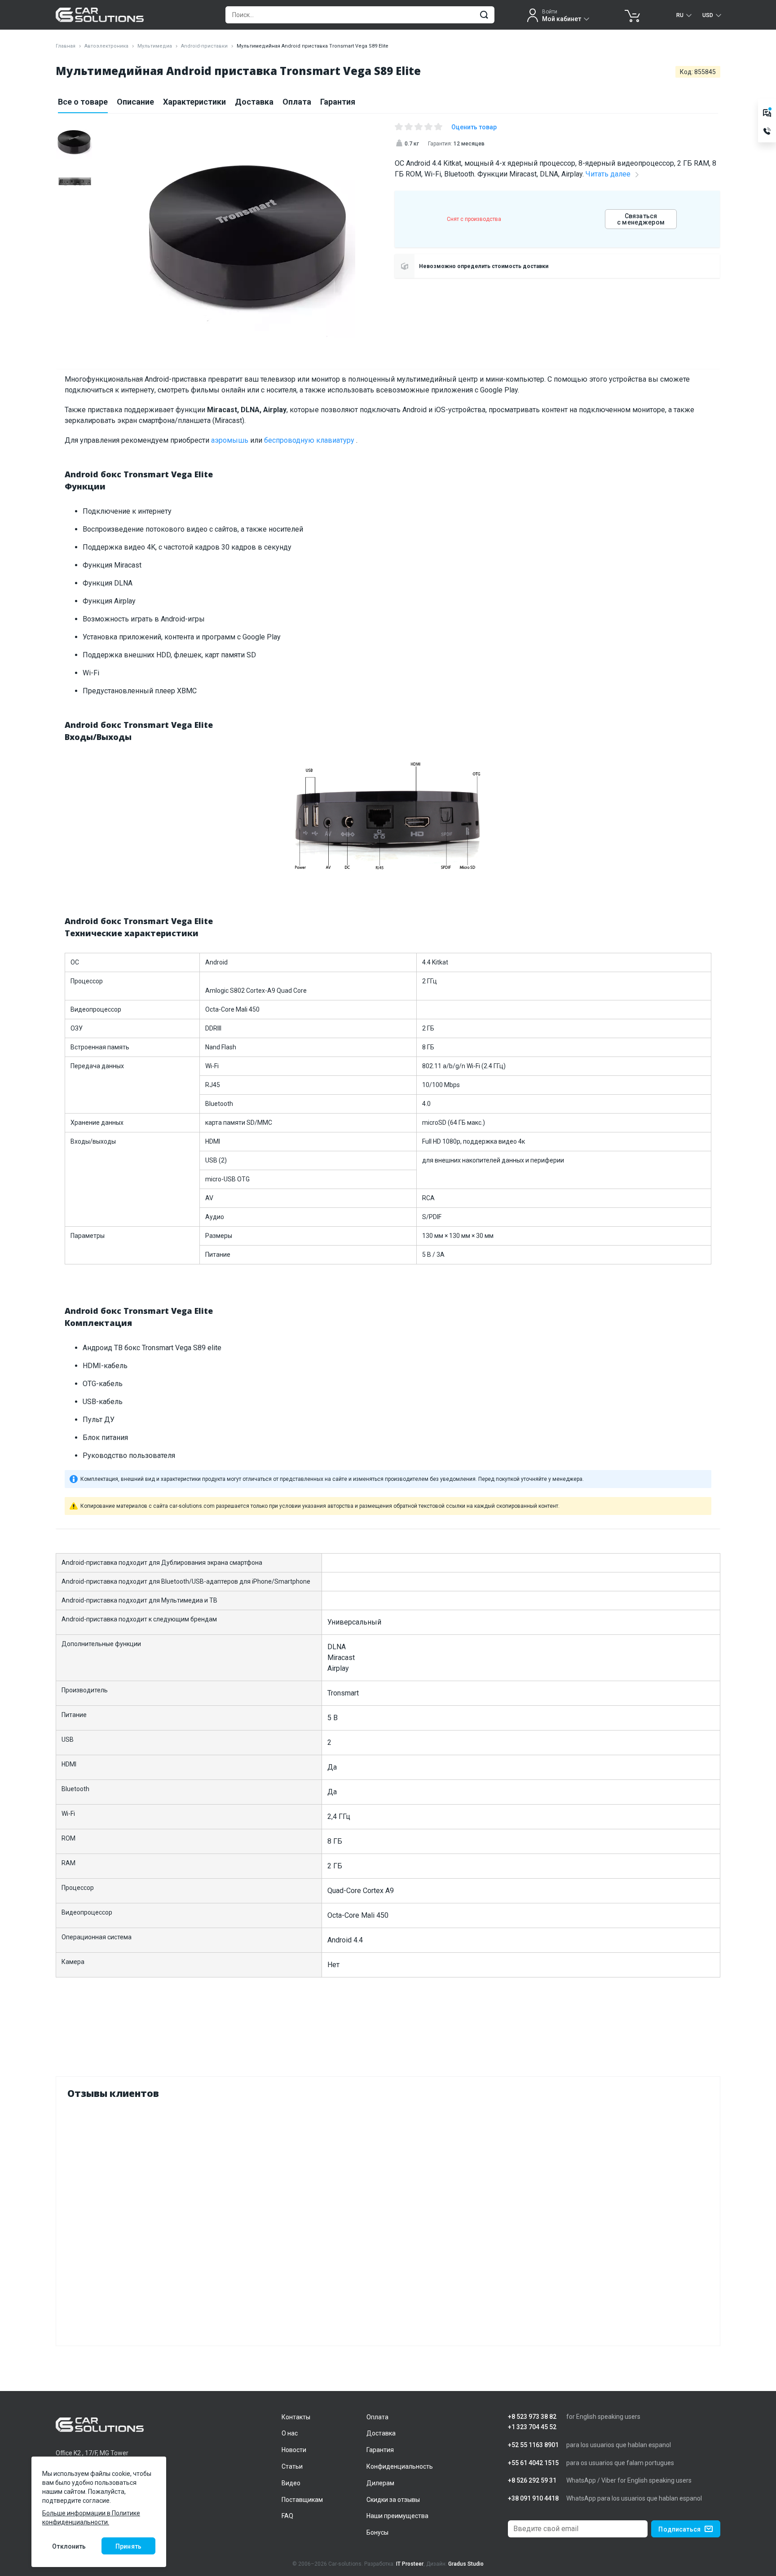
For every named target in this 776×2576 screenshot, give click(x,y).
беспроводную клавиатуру (310, 440)
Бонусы (377, 2532)
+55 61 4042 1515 (533, 2463)
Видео (291, 2483)
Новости (294, 2450)
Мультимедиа (155, 46)
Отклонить (69, 2546)
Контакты (296, 2417)
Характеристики (194, 102)
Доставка (254, 102)
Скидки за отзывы (393, 2500)
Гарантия (338, 102)
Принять (128, 2546)
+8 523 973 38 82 (532, 2417)
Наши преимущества (397, 2516)
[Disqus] (388, 2220)
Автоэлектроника (106, 46)
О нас (290, 2433)
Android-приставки (204, 46)
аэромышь (230, 440)
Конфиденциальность (400, 2466)
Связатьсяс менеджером (641, 219)
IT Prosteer (410, 2564)
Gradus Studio (466, 2564)
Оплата (297, 102)
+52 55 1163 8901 (533, 2445)
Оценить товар (474, 127)
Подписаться (679, 2529)
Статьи (292, 2466)
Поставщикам (302, 2500)
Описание (135, 102)
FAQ (287, 2516)
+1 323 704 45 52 (532, 2427)
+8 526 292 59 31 (532, 2481)
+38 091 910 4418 (533, 2499)
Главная (66, 46)
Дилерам (380, 2483)
